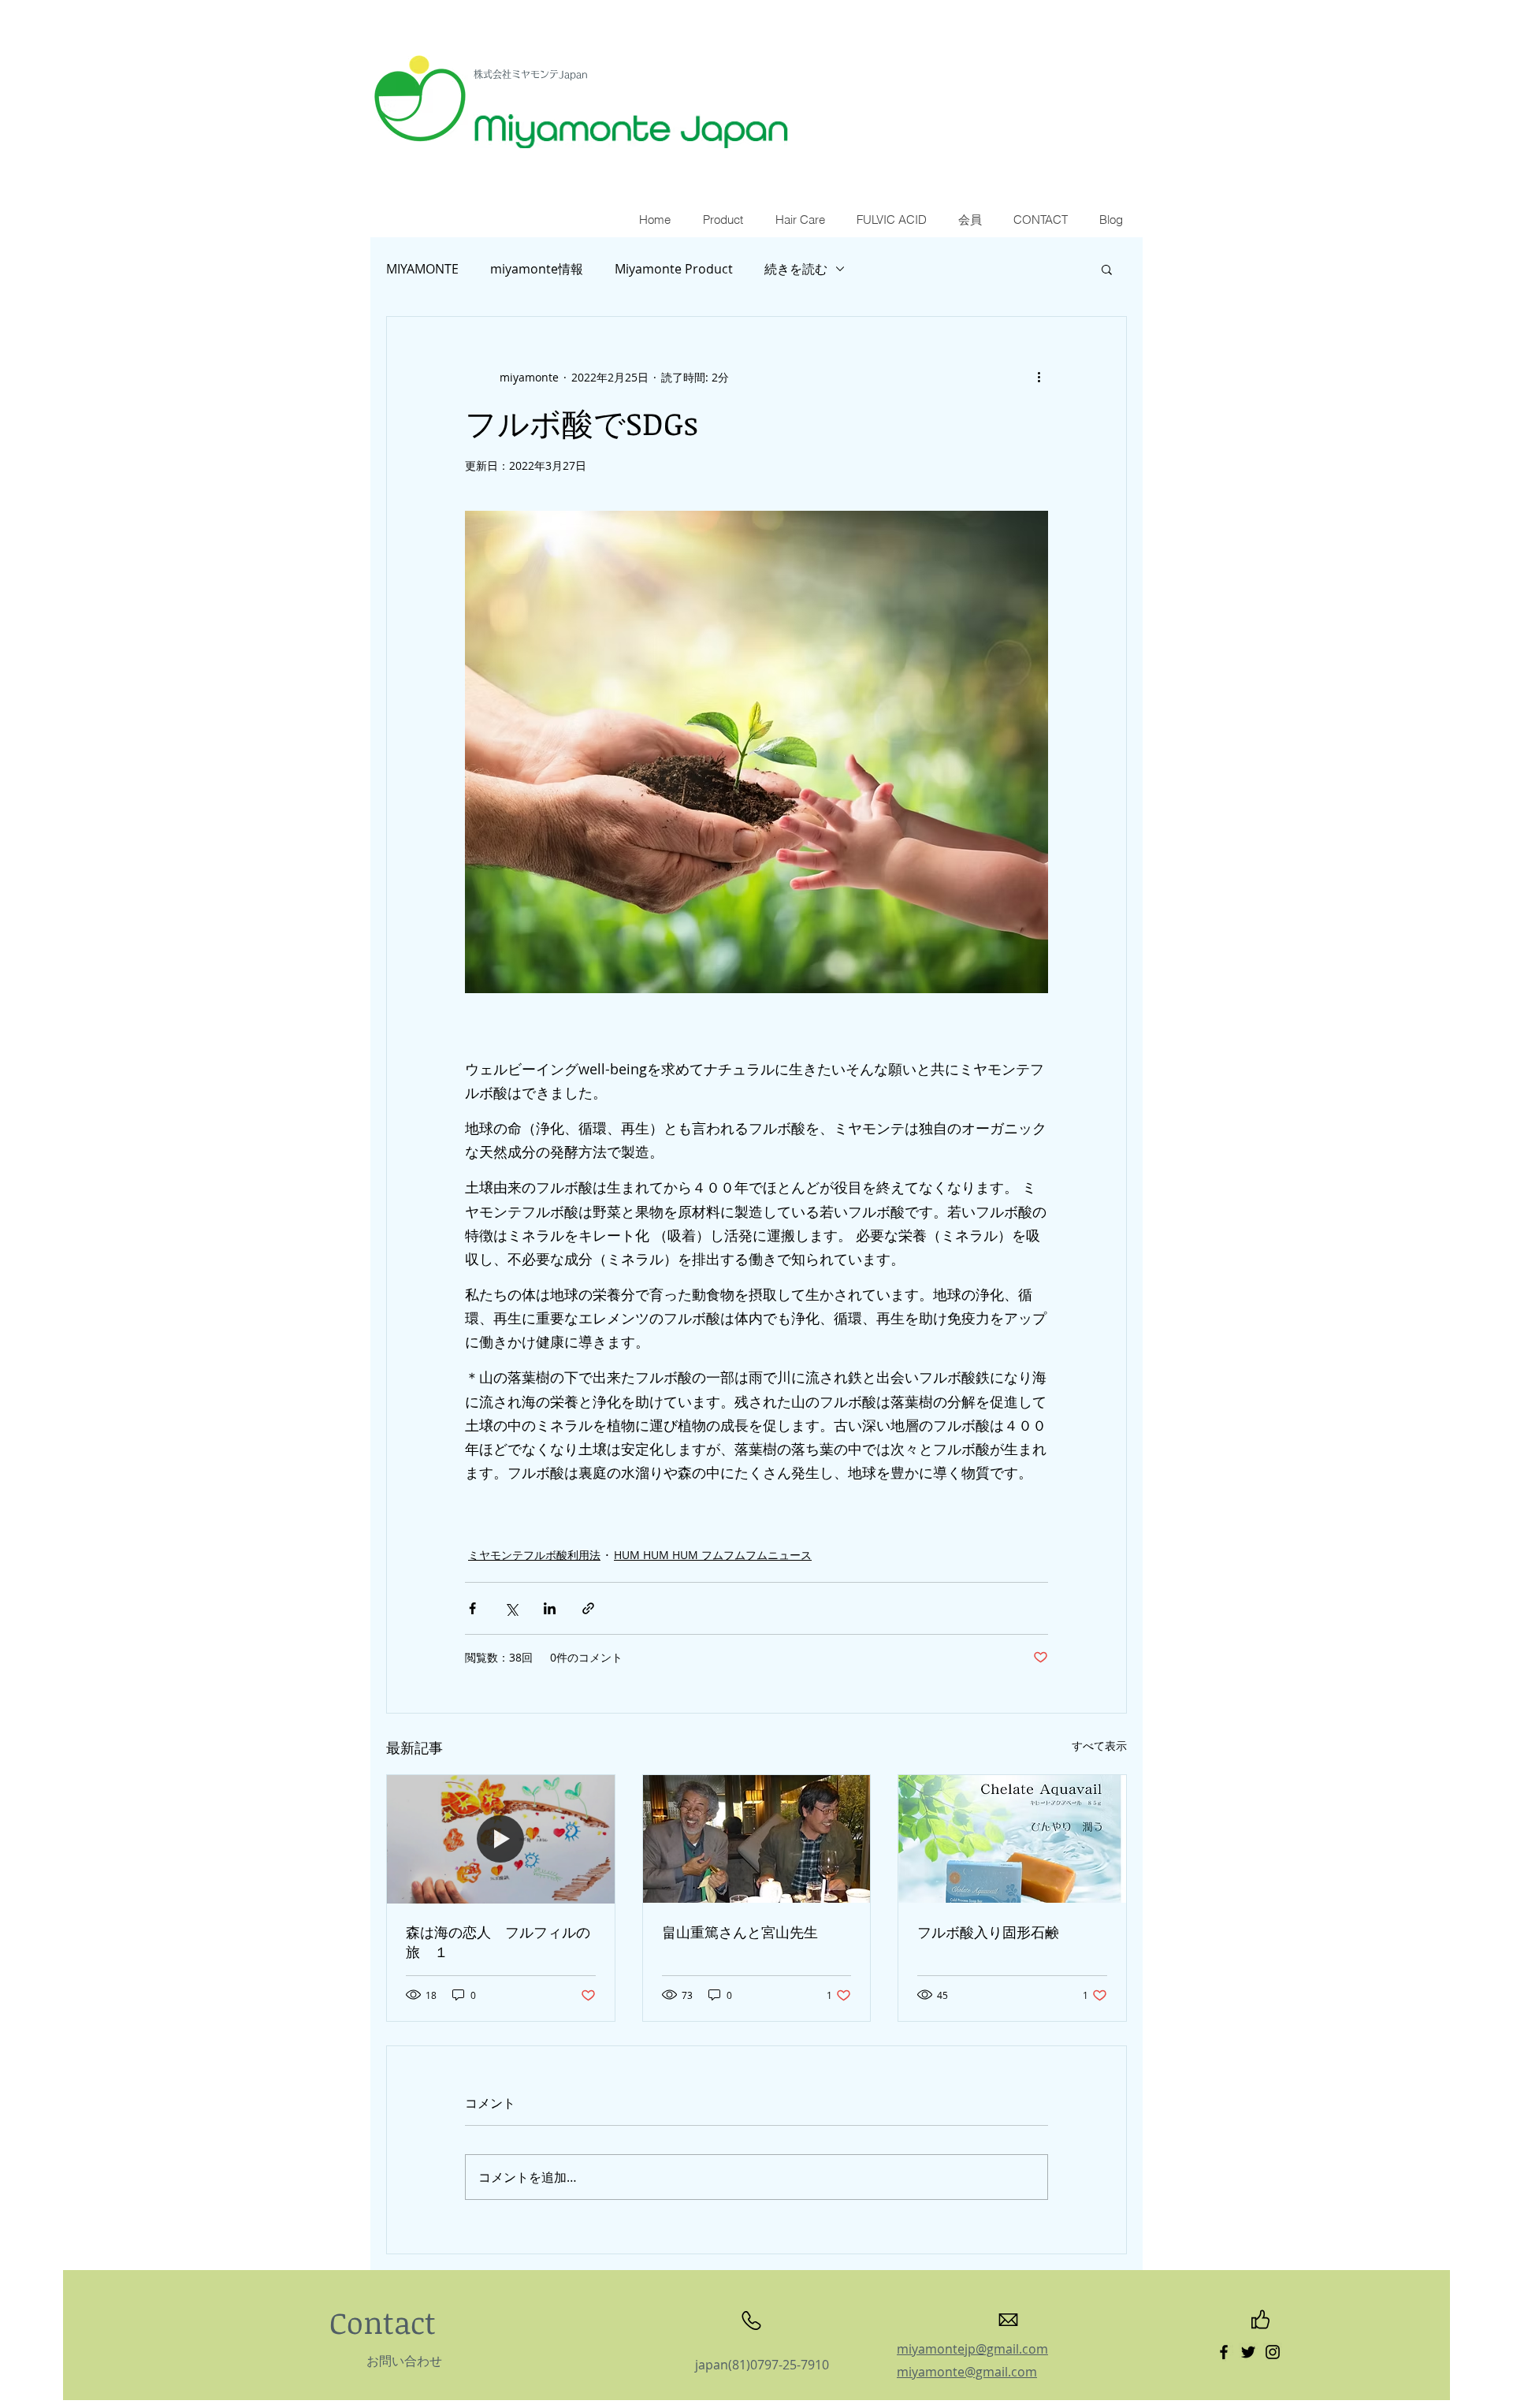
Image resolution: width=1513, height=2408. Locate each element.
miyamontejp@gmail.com (972, 2349)
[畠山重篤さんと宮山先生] (757, 1839)
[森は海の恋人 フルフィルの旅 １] (501, 1839)
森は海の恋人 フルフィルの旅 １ (498, 1942)
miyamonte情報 (537, 269)
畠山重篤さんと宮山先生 (740, 1932)
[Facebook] (1224, 2352)
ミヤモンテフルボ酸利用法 (534, 1555)
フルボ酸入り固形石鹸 (988, 1932)
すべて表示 (1099, 1746)
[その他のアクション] (1039, 377)
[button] (1107, 269)
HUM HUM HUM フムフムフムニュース (713, 1555)
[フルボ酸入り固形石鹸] (1012, 1839)
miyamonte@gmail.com (967, 2372)
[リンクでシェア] (588, 1608)
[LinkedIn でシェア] (550, 1608)
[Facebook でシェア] (472, 1608)
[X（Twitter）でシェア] (511, 1608)
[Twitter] (1248, 2352)
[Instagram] (1273, 2352)
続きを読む (796, 269)
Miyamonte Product (674, 269)
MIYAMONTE (422, 269)
